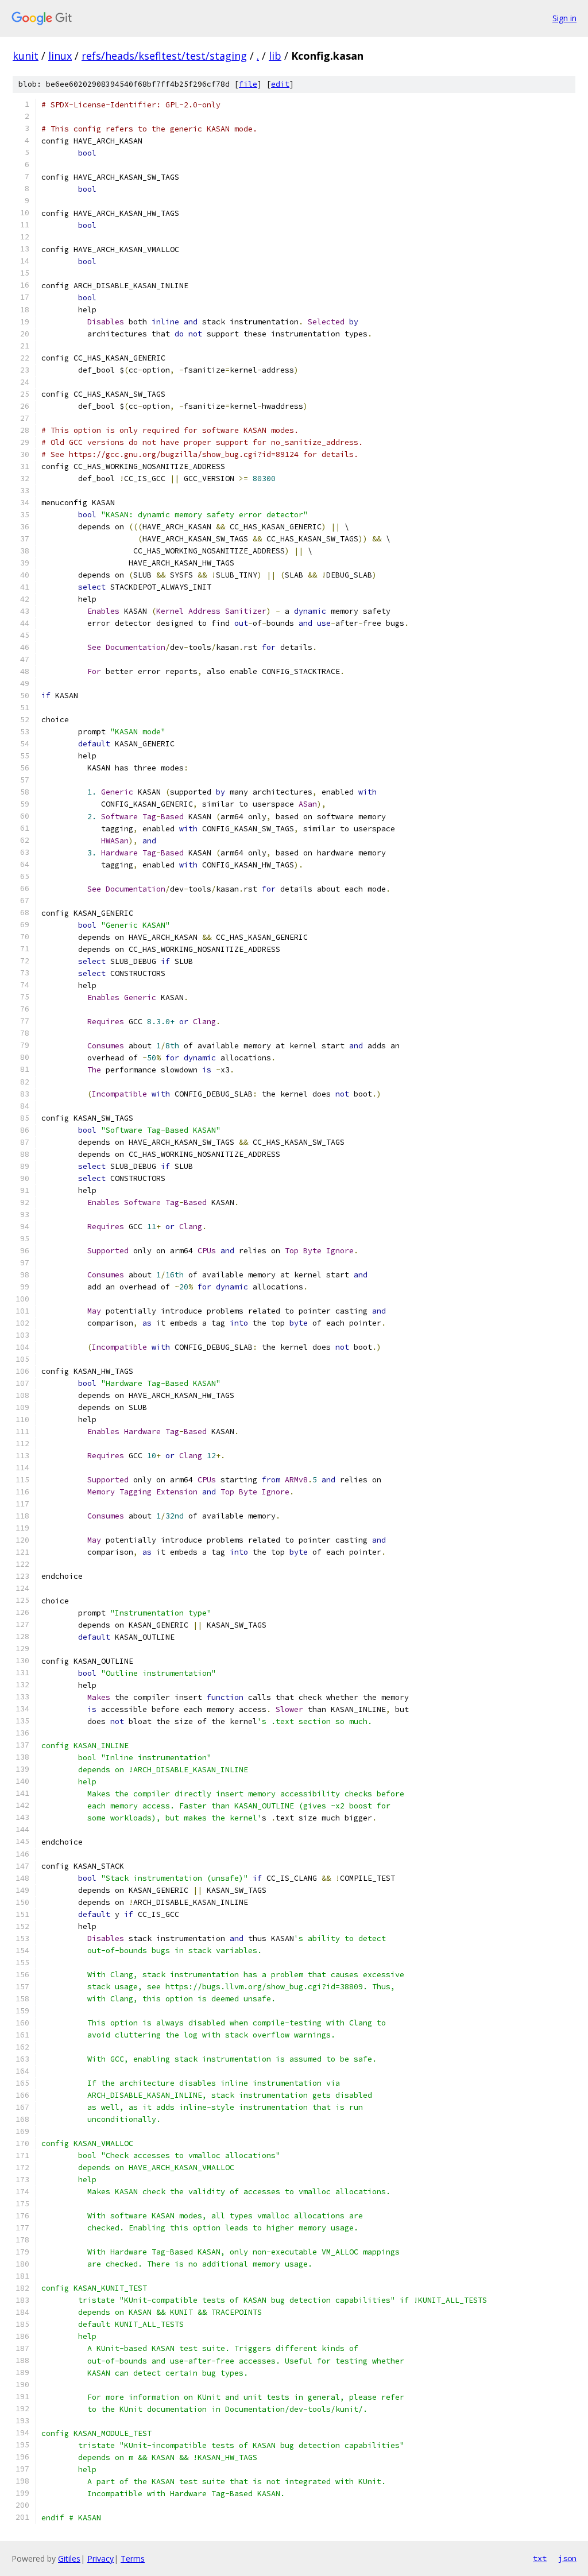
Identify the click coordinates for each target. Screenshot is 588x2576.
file (248, 84)
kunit (26, 56)
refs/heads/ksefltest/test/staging (164, 56)
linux (60, 56)
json (567, 2558)
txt (540, 2558)
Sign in (564, 18)
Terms (133, 2558)
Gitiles (69, 2558)
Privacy (100, 2558)
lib (275, 56)
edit (280, 84)
